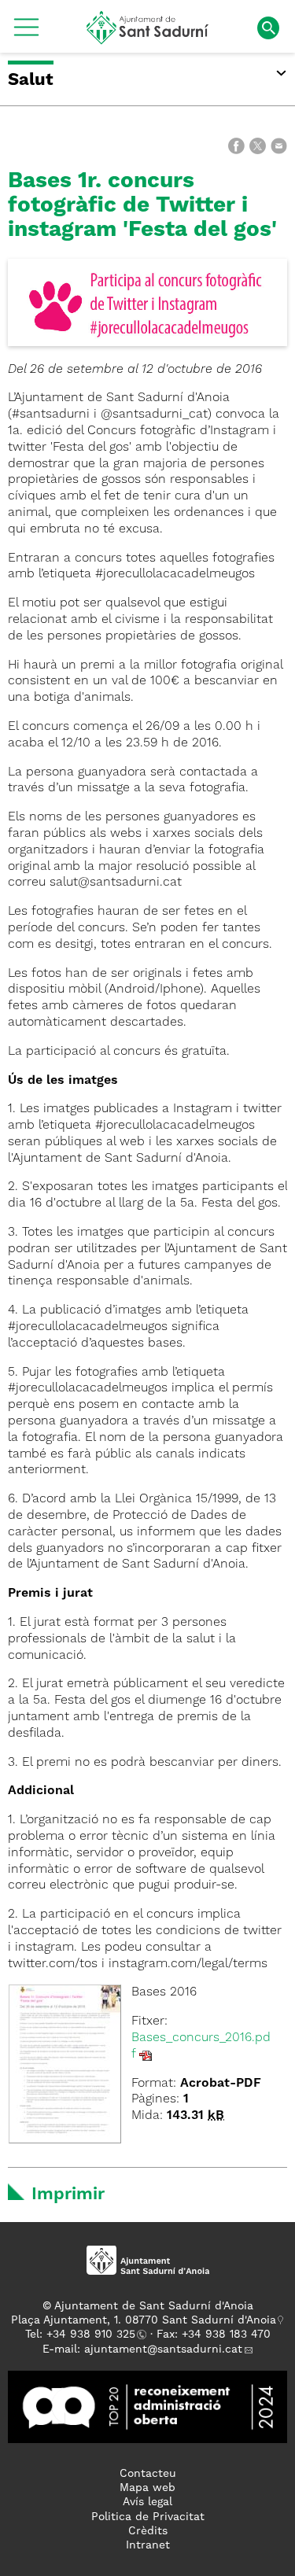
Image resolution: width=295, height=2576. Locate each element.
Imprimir (68, 2195)
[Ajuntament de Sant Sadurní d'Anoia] (147, 39)
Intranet (148, 2545)
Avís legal (147, 2502)
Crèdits (148, 2531)
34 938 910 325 (94, 2335)
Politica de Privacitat (148, 2517)
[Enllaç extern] (147, 2407)
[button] (26, 33)
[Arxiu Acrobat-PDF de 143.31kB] (65, 2064)
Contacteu (148, 2474)
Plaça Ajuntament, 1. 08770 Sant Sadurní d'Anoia (144, 2320)
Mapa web (147, 2488)
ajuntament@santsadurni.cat (163, 2349)
